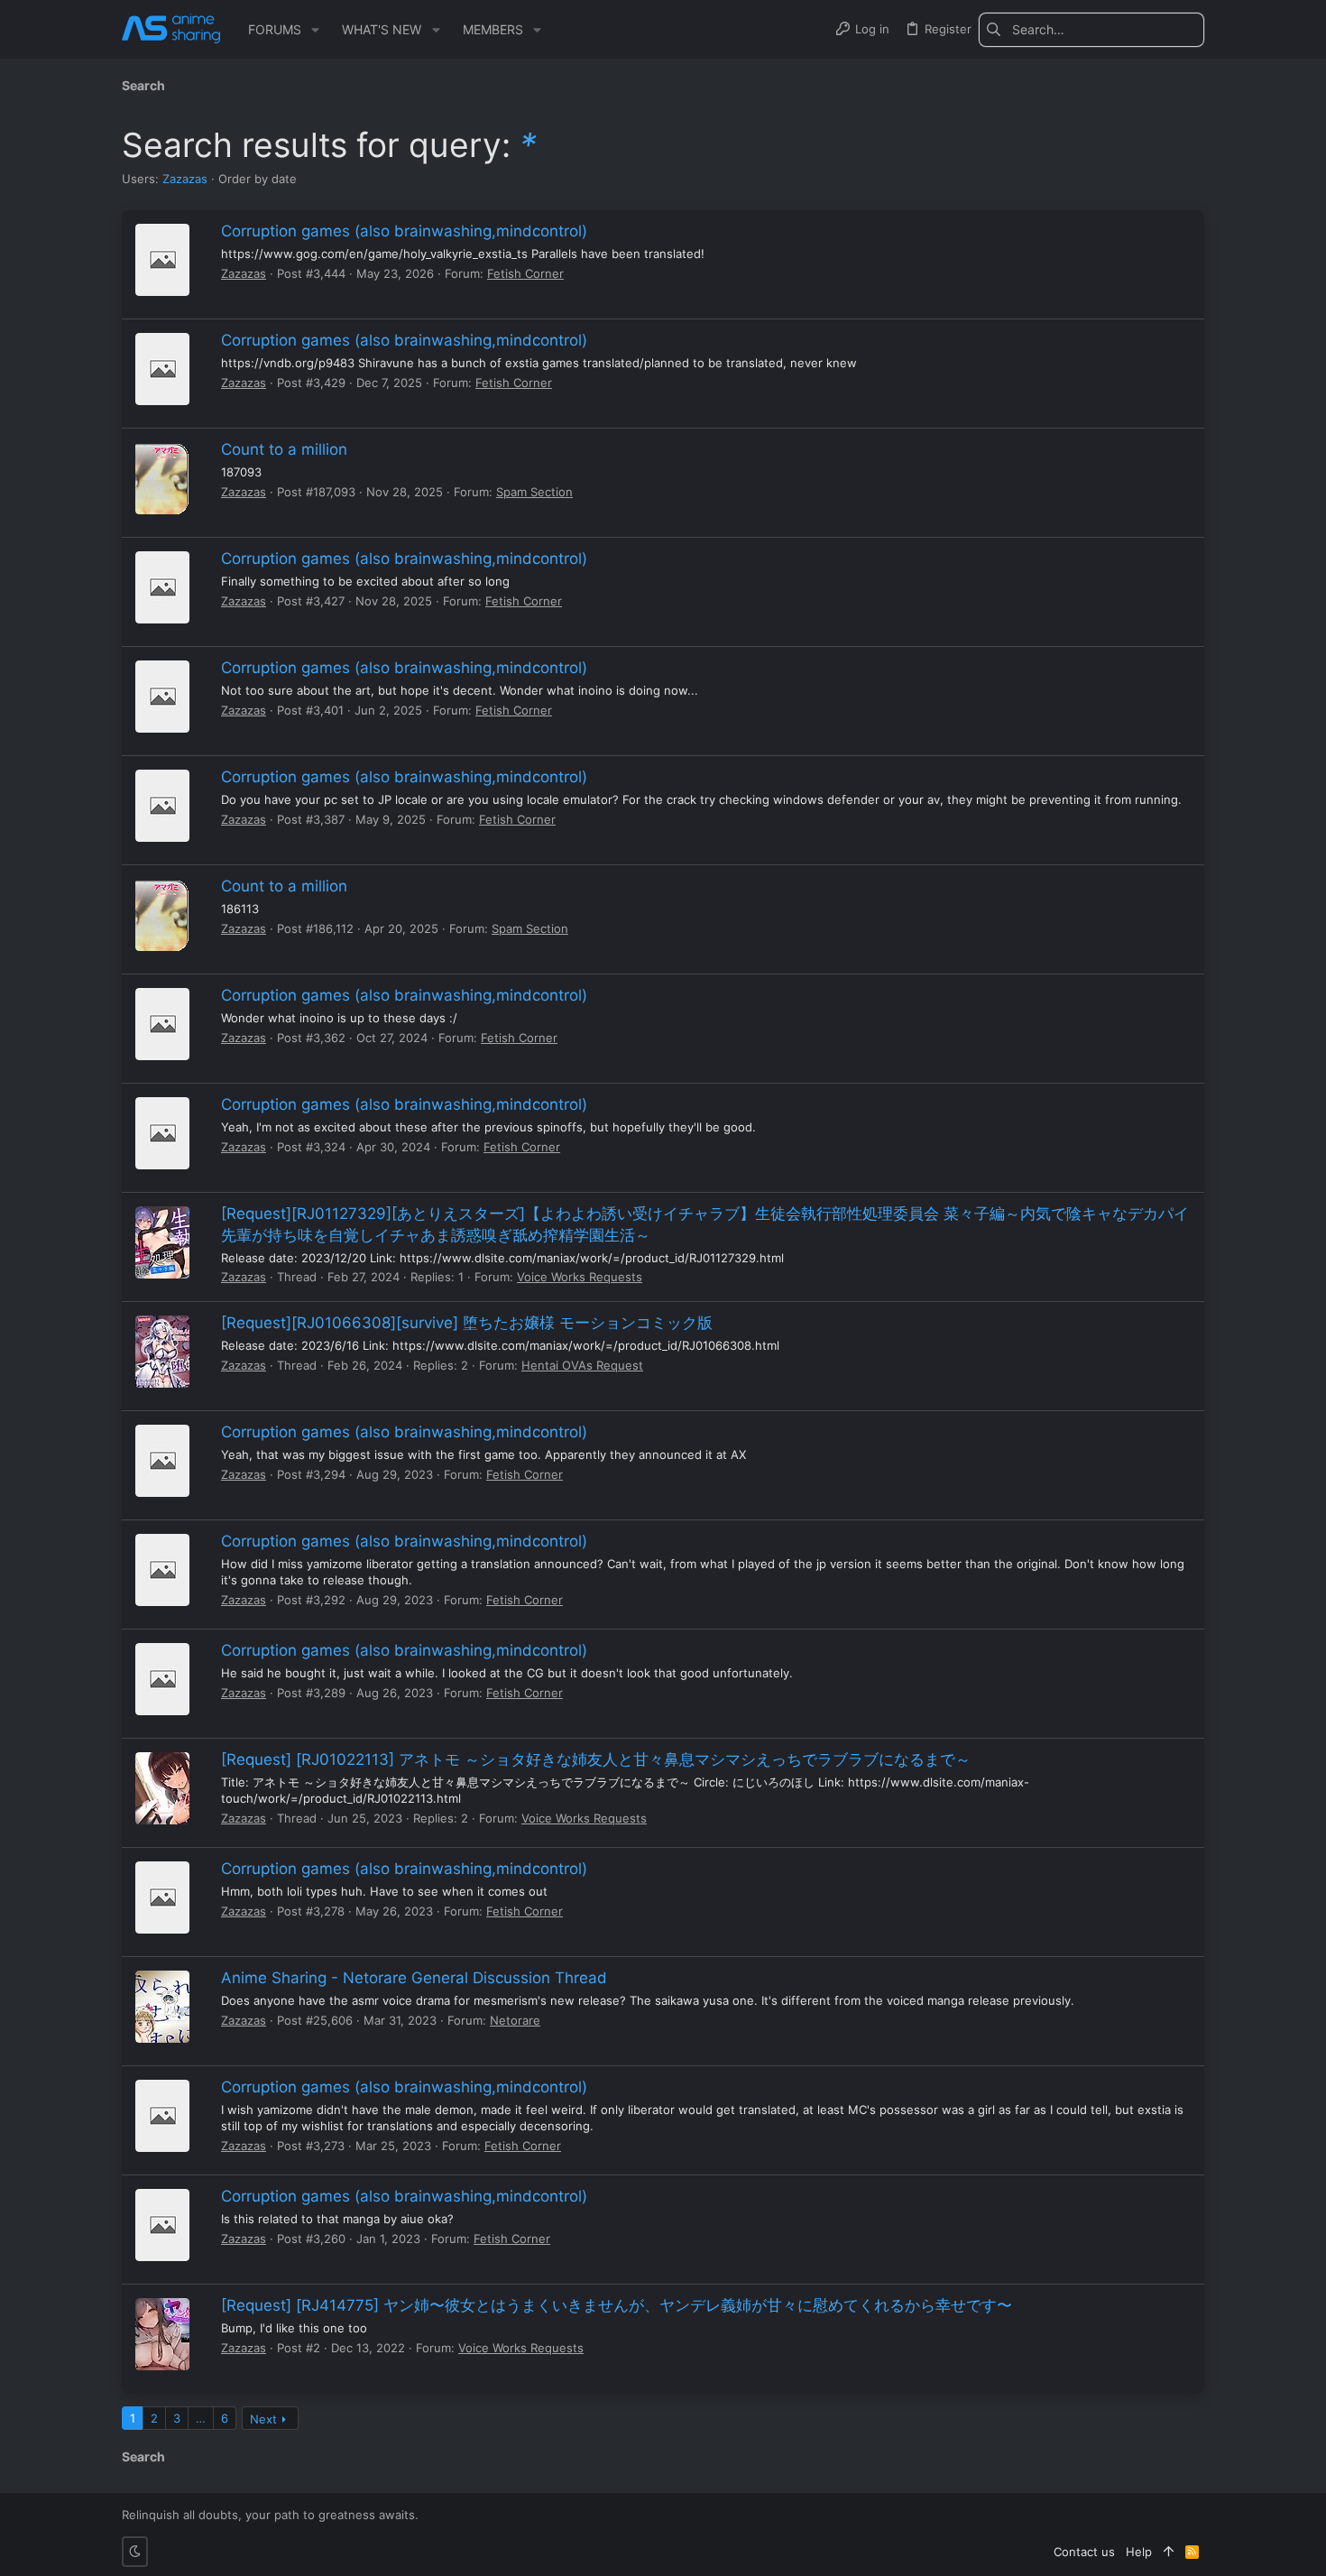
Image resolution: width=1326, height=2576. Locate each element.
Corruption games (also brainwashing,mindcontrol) (404, 231)
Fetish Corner (525, 273)
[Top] (1169, 2552)
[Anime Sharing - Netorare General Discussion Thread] (162, 2007)
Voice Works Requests (580, 1277)
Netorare (515, 2020)
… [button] (201, 2418)
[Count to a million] (162, 478)
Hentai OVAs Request (582, 1365)
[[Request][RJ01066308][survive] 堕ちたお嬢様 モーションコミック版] (162, 1352)
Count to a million (284, 449)
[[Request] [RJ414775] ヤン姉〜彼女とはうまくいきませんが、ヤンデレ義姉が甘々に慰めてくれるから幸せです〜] (162, 2334)
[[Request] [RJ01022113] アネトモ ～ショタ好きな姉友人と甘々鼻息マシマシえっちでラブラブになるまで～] (162, 1788)
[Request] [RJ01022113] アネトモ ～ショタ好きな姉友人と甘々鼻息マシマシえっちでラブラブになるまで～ (596, 1759)
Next (263, 2419)
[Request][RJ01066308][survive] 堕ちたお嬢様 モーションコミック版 (467, 1323)
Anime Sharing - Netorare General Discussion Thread (414, 1978)
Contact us (1084, 2552)
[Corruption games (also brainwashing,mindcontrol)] (162, 260)
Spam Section (534, 492)
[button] (315, 30)
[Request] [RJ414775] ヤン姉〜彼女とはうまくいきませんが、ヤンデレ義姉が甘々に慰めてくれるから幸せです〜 (617, 2305)
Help (1139, 2552)
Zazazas (185, 179)
